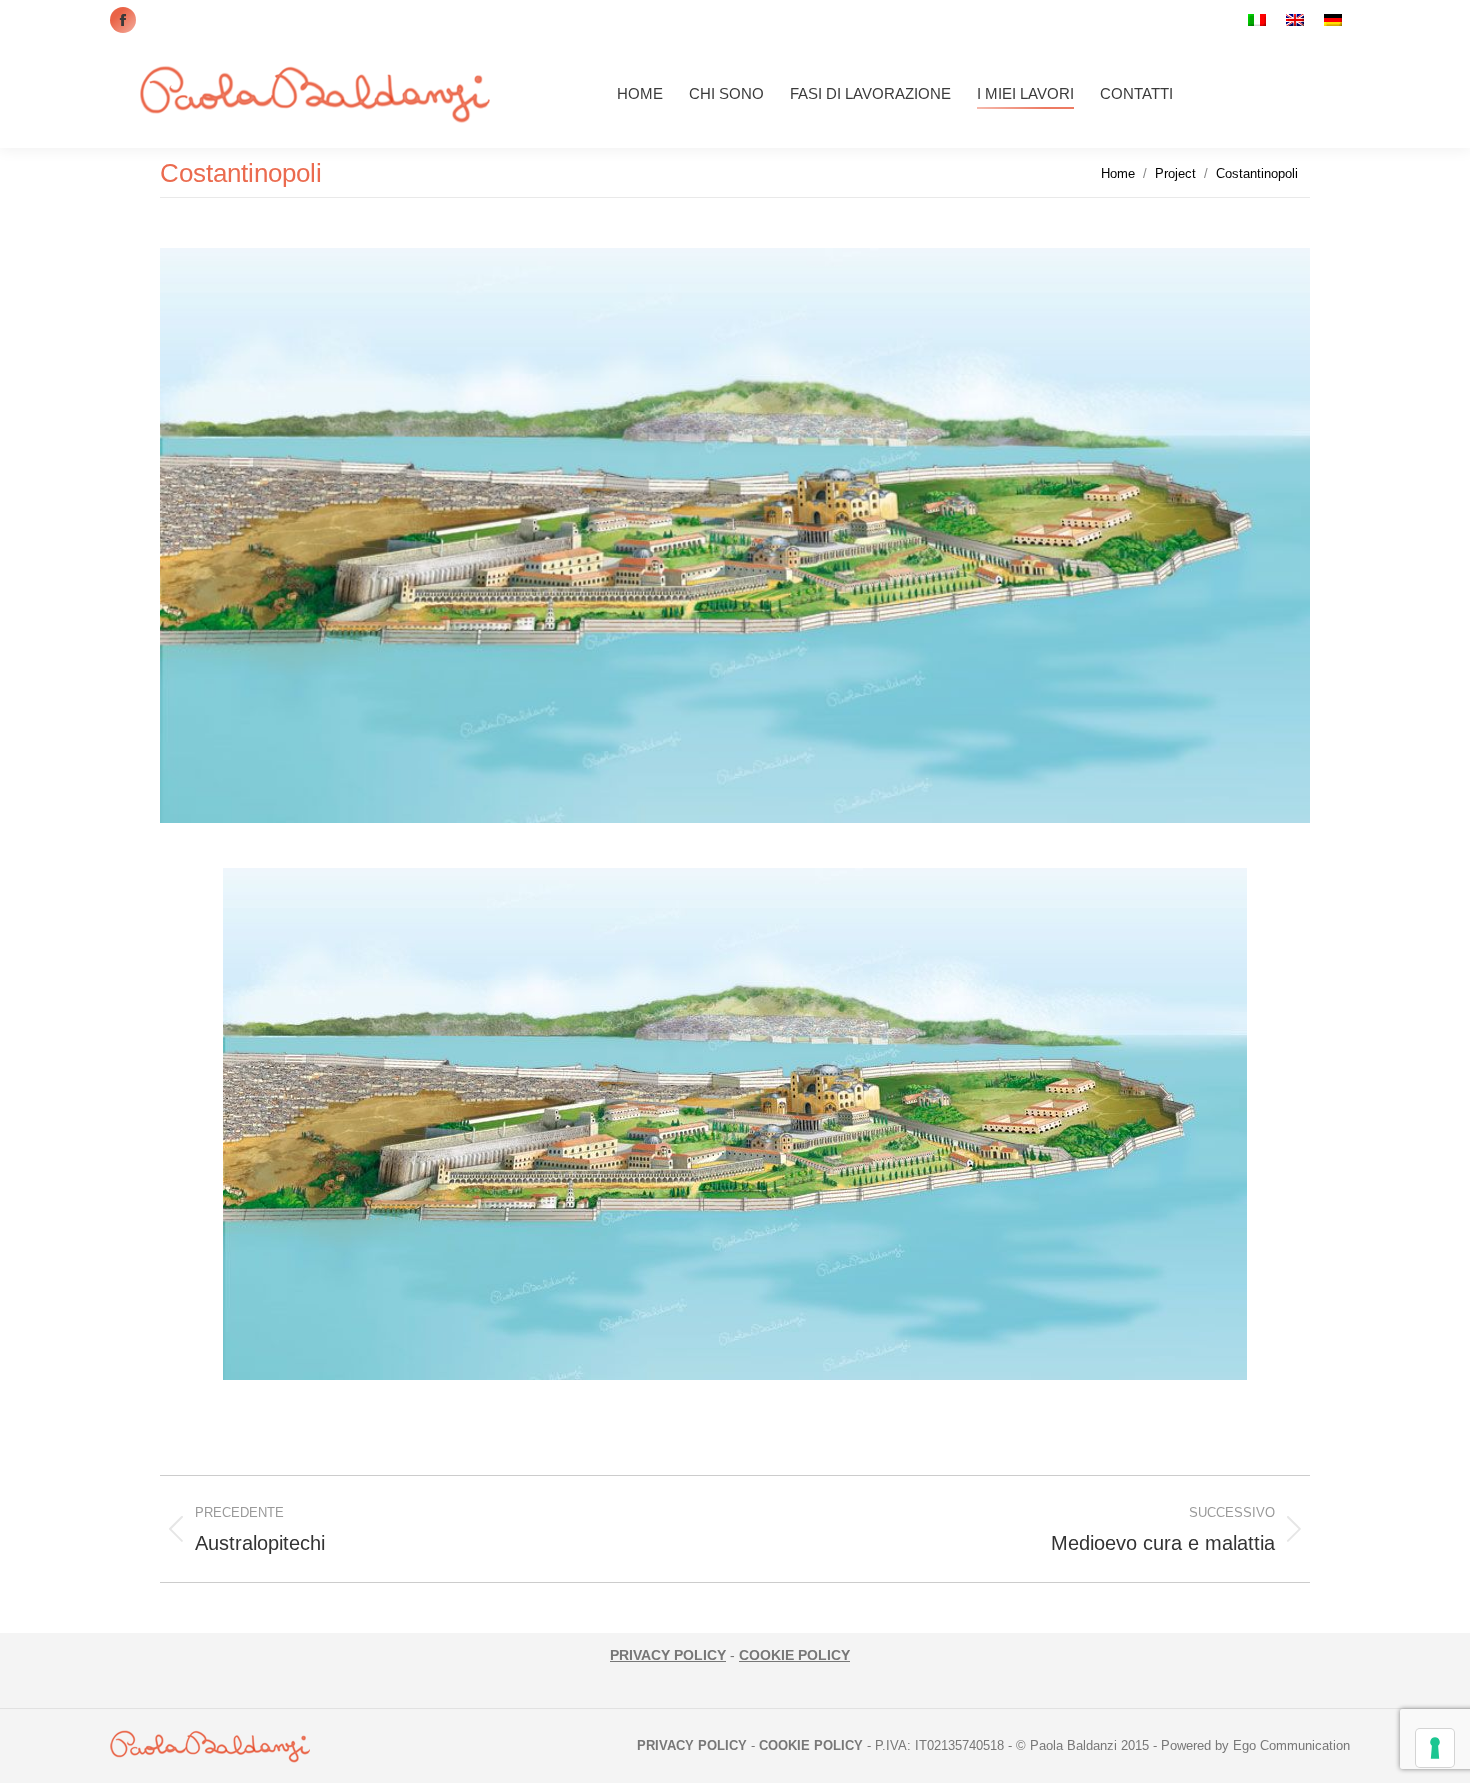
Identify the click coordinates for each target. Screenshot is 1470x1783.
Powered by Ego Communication (1255, 1745)
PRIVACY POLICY (668, 1655)
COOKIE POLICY (794, 1655)
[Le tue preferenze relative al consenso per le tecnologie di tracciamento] (1435, 1748)
